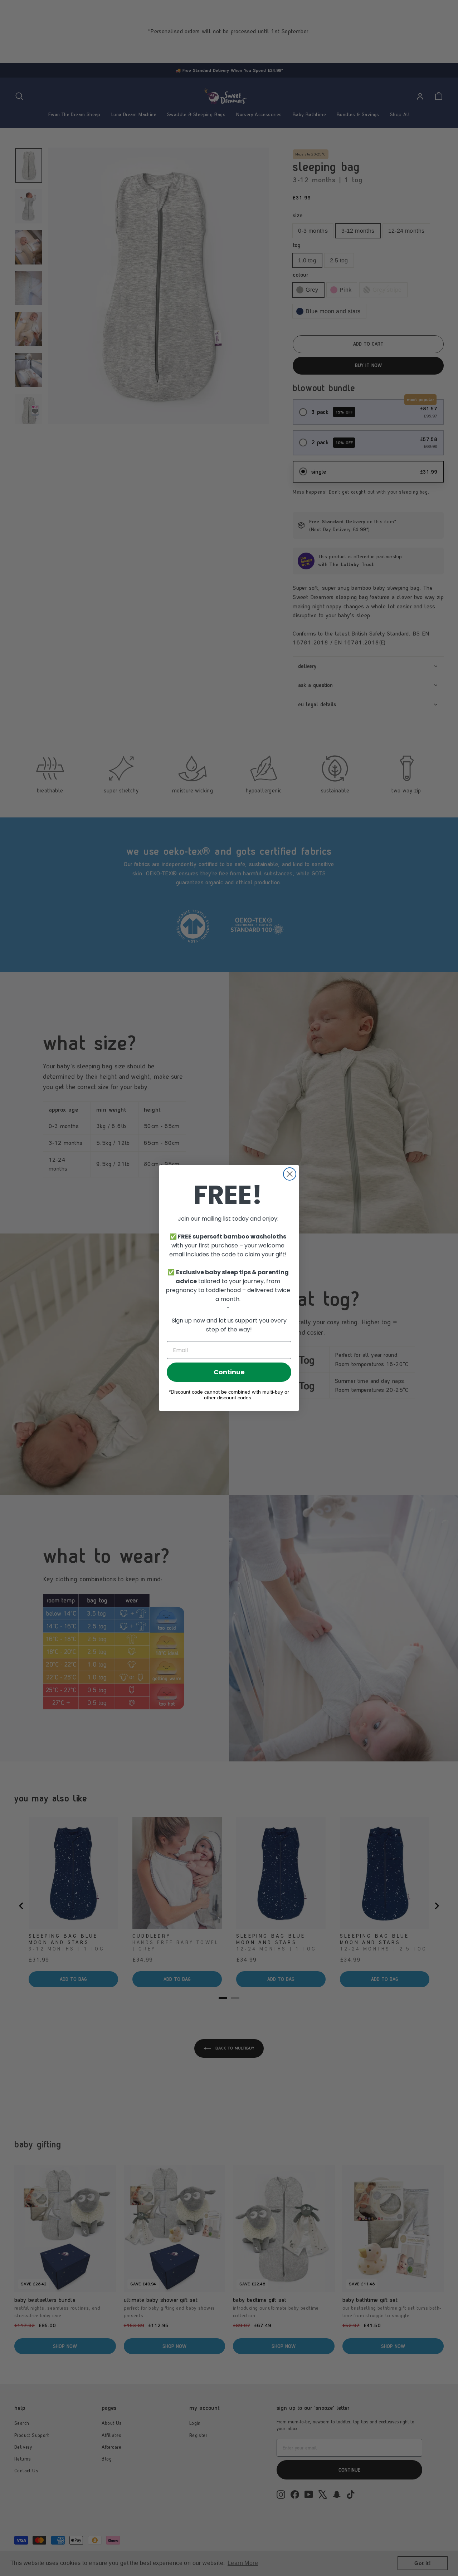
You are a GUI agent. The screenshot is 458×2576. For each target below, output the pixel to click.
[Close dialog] (290, 1174)
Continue (229, 1372)
